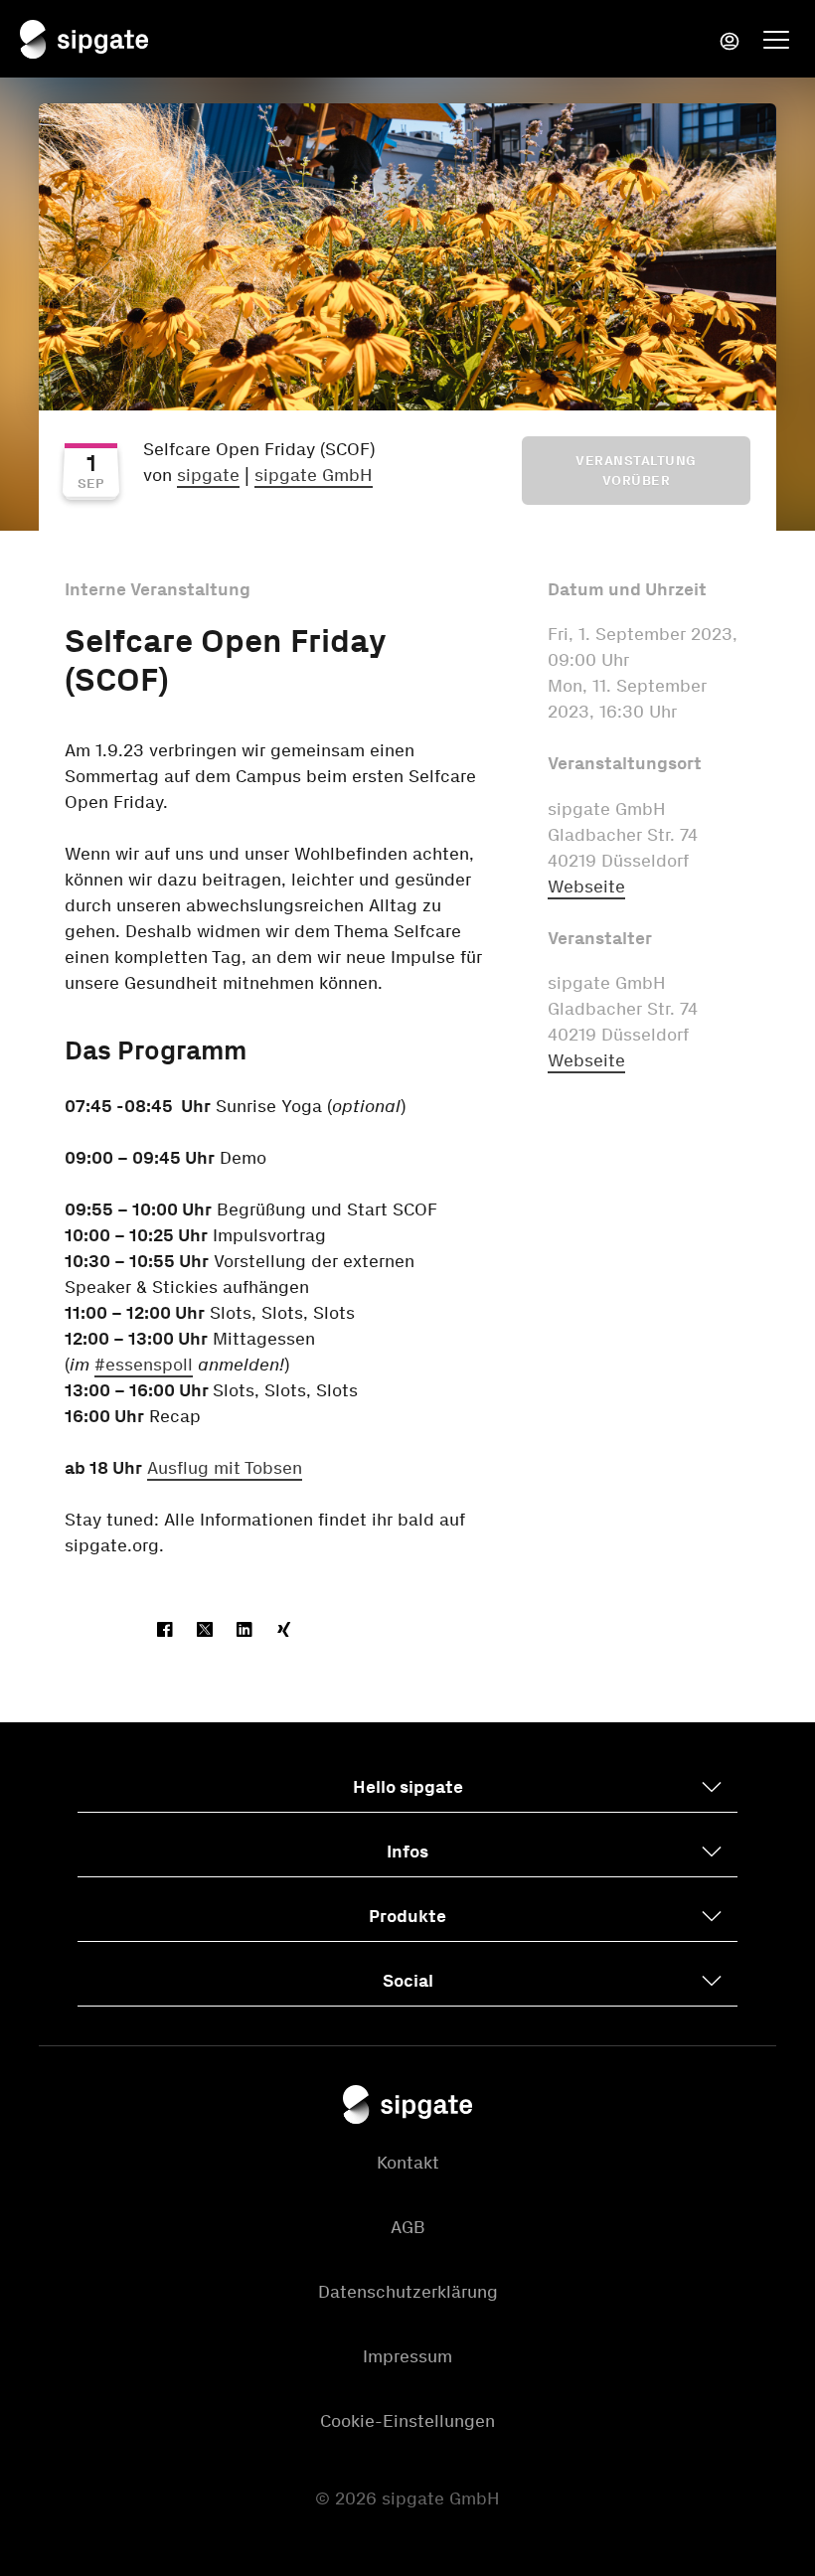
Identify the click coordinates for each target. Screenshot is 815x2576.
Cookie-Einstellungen (407, 2421)
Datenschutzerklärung (408, 2292)
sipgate (208, 475)
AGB (408, 2227)
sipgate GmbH (314, 475)
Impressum (407, 2356)
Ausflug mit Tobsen (225, 1468)
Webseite (586, 886)
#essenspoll (144, 1365)
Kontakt (408, 2163)
